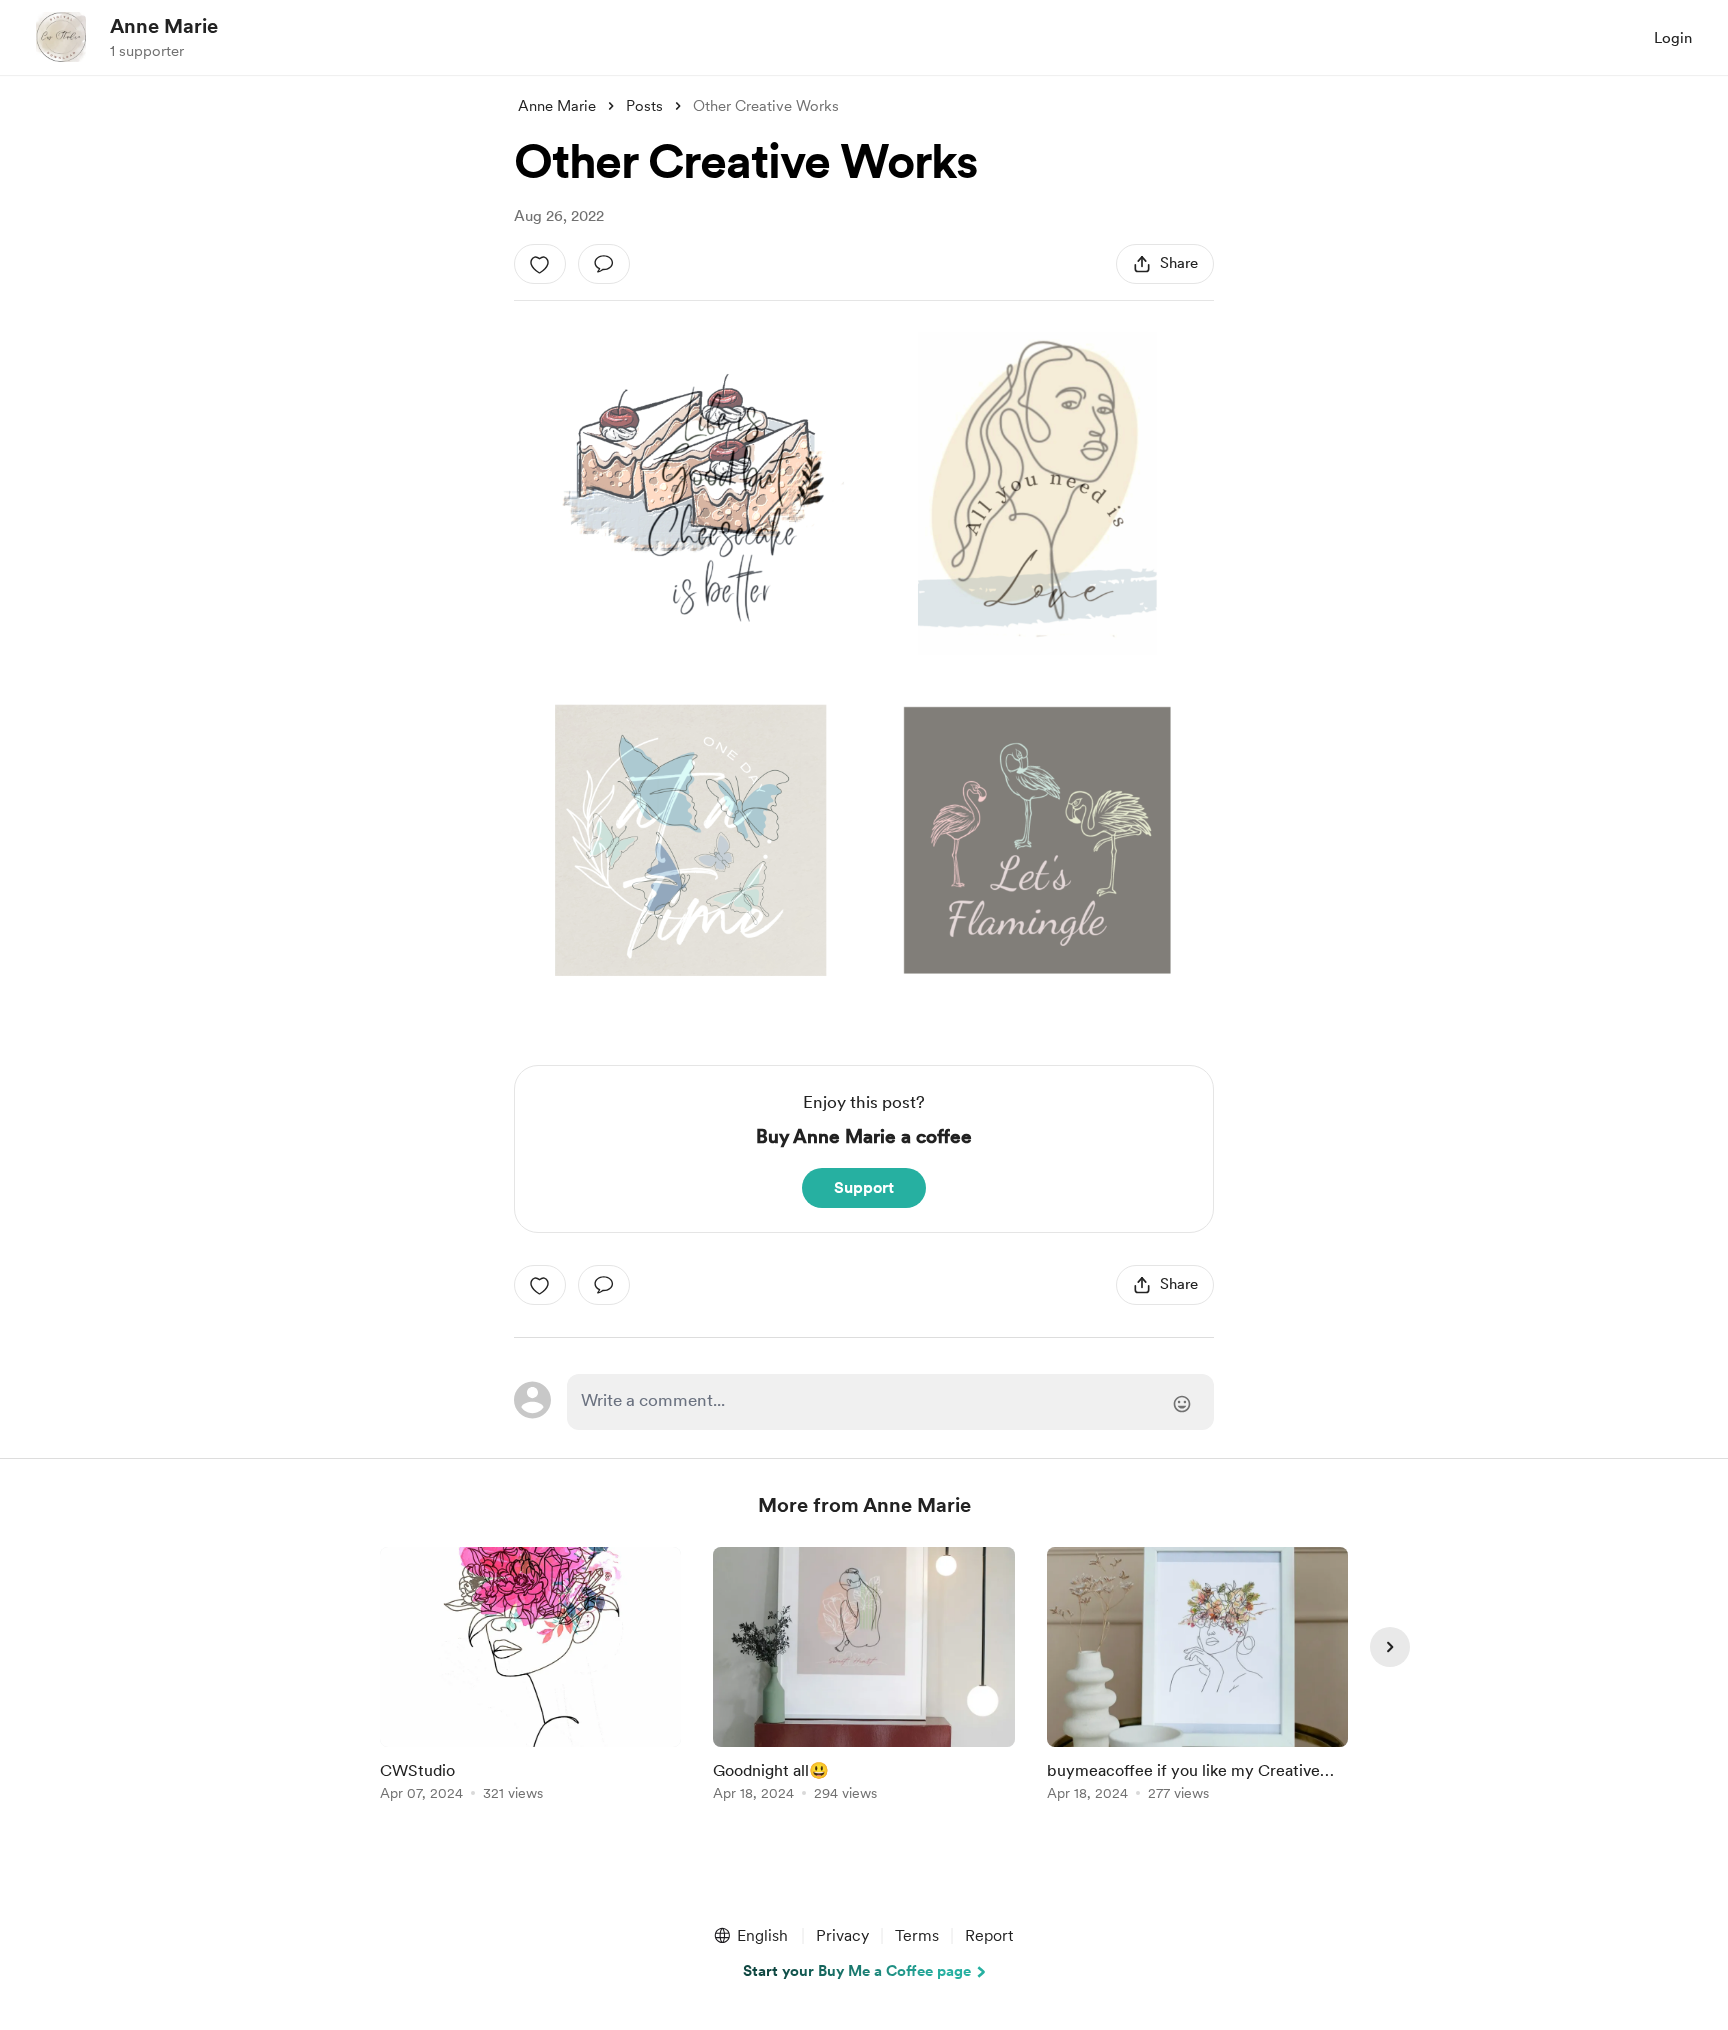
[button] (750, 1936)
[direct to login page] (890, 1402)
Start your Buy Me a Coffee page (857, 1971)
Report (989, 1935)
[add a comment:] (604, 264)
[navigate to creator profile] (61, 37)
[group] (530, 1677)
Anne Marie (164, 26)
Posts (644, 106)
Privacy (842, 1935)
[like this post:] (540, 264)
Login (1673, 38)
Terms (917, 1935)
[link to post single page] (530, 1677)
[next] (1390, 1647)
